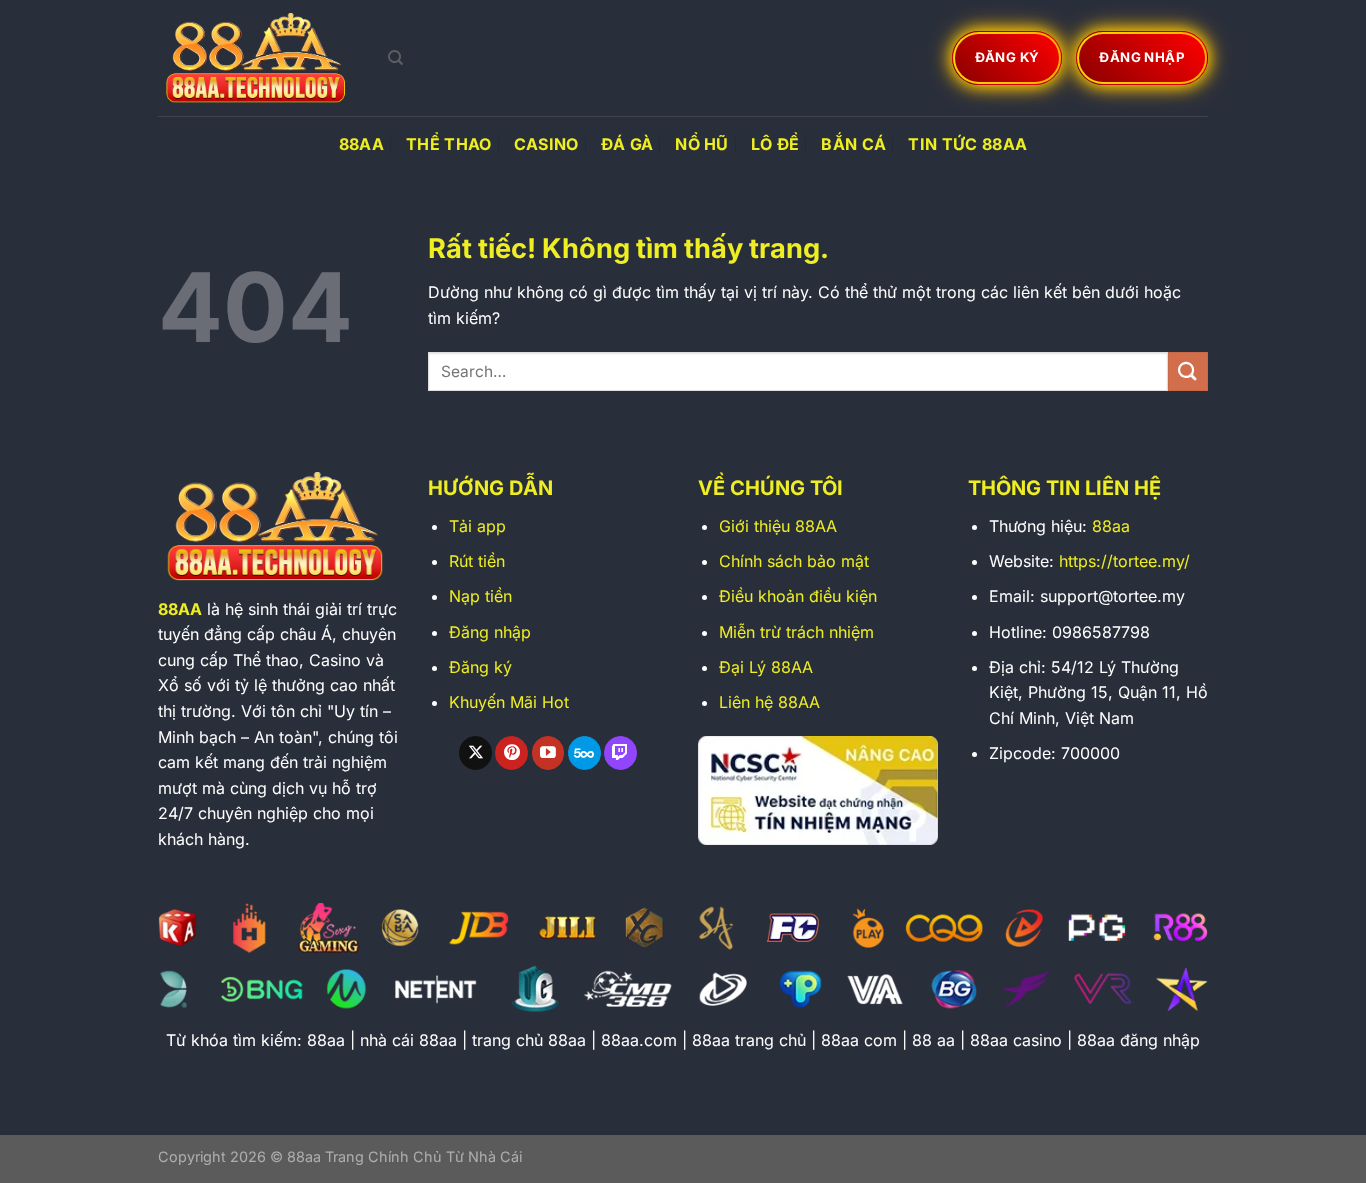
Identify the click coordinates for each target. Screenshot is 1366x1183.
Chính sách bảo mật (794, 561)
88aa (1111, 526)
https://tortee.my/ (1124, 561)
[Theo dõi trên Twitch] (620, 753)
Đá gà (627, 144)
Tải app (477, 526)
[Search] (395, 58)
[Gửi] (1188, 371)
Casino (546, 144)
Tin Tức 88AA (967, 144)
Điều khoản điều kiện (798, 596)
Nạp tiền (480, 596)
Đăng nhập (490, 632)
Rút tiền (477, 561)
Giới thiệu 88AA (778, 526)
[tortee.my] (258, 58)
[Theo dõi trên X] (475, 753)
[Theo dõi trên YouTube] (548, 753)
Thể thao (449, 144)
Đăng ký (480, 667)
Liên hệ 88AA (769, 702)
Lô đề (775, 144)
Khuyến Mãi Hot (509, 702)
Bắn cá (853, 144)
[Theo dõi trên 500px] (584, 753)
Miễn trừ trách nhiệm (796, 632)
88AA (361, 144)
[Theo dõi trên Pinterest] (511, 753)
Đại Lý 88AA (766, 667)
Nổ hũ (702, 144)
